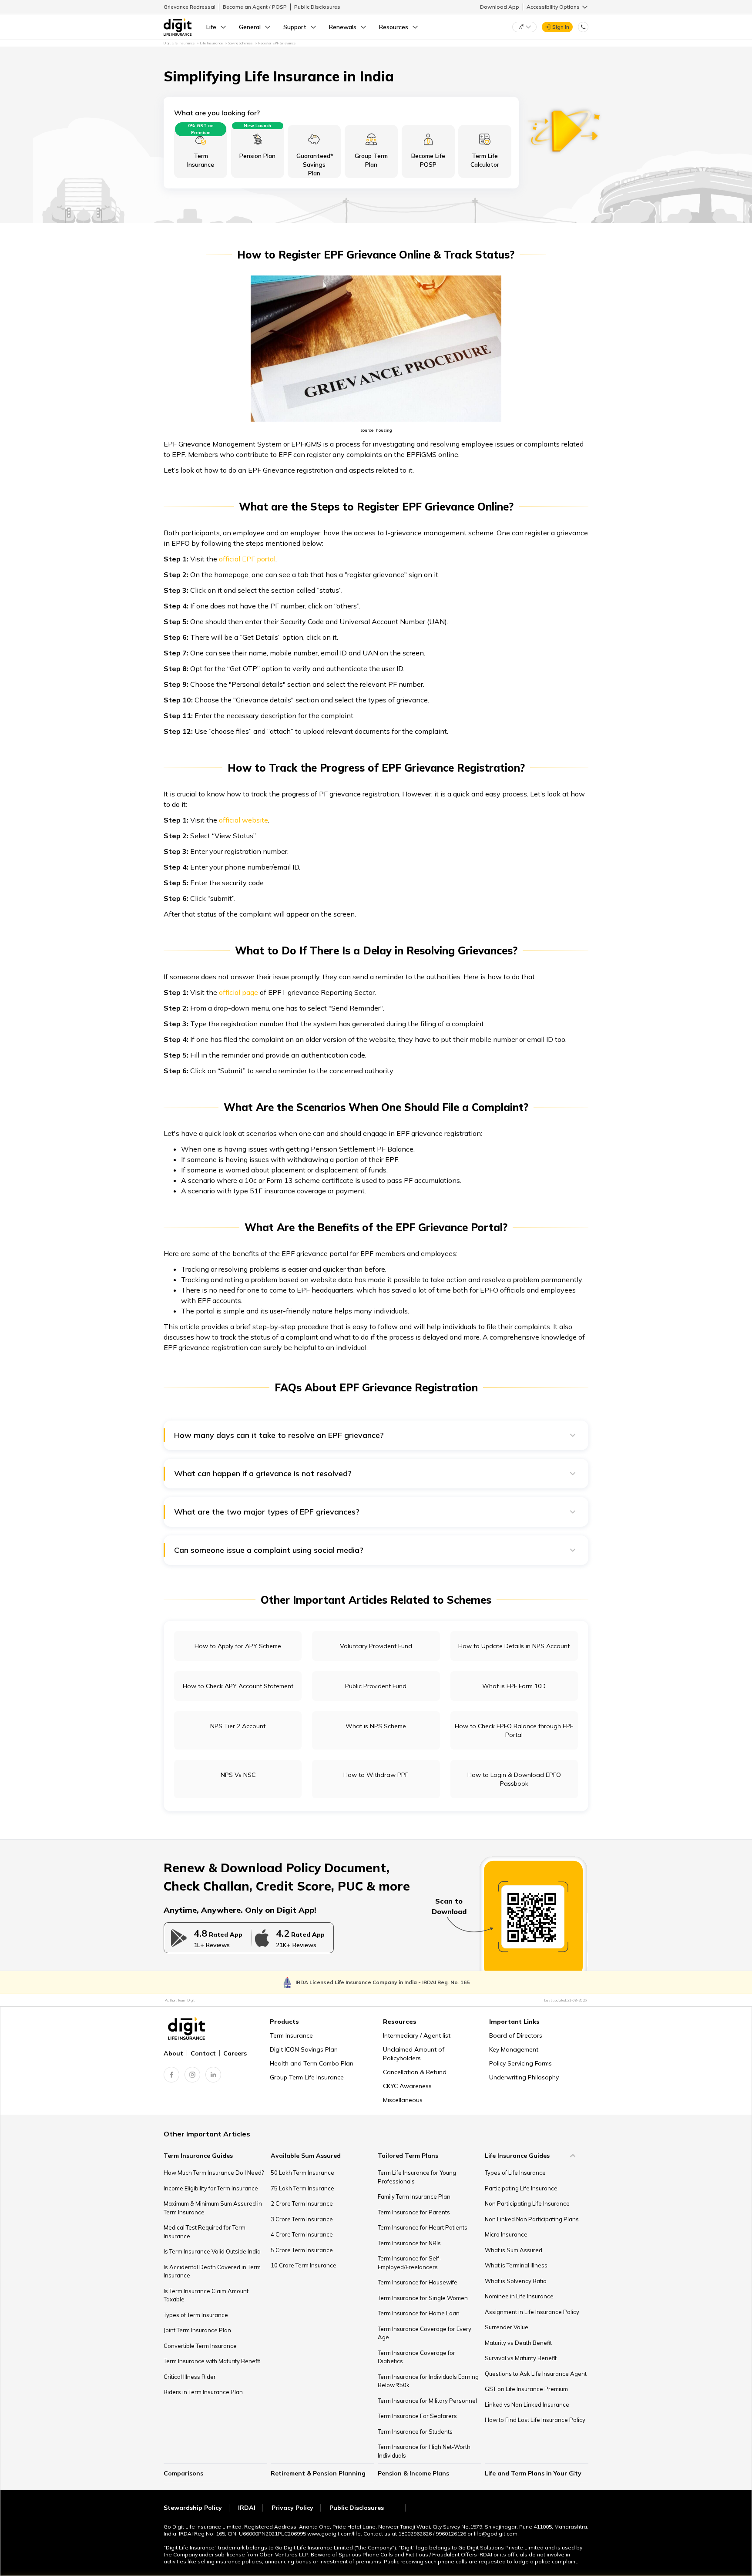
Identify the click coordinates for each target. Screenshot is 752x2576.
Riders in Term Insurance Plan (203, 2392)
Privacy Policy (292, 2508)
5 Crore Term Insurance (302, 2250)
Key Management (514, 2049)
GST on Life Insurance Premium (526, 2389)
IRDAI (247, 2508)
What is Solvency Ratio (516, 2281)
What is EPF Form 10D (514, 1686)
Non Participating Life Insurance (527, 2203)
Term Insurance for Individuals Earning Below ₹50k (428, 2381)
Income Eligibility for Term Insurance (211, 2188)
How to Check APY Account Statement (238, 1686)
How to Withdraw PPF (376, 1775)
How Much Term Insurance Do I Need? (214, 2173)
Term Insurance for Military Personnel (427, 2401)
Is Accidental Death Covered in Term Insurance (212, 2271)
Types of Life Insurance (515, 2173)
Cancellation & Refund (415, 2072)
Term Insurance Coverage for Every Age (425, 2333)
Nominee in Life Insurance (519, 2296)
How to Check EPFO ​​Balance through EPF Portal (514, 1730)
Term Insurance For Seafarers (417, 2416)
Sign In (561, 27)
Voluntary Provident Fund (376, 1646)
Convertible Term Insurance (200, 2346)
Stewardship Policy (193, 2508)
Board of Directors (516, 2035)
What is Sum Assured (514, 2250)
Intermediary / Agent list (417, 2035)
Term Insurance (291, 2035)
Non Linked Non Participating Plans (532, 2219)
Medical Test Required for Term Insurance (205, 2232)
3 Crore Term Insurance (302, 2219)
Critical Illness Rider (190, 2377)
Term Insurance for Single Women (423, 2298)
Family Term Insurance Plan (414, 2196)
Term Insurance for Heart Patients (423, 2227)
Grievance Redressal (190, 7)
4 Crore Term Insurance (302, 2234)
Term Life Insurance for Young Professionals (417, 2177)
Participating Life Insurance (521, 2188)
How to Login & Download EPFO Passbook (514, 1779)
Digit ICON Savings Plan (304, 2049)
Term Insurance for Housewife (418, 2282)
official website (243, 820)
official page (238, 992)
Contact (203, 2053)
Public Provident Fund (376, 1686)
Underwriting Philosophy (524, 2077)
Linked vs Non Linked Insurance (527, 2405)
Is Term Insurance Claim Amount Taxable (206, 2295)
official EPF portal (247, 559)
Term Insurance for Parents (414, 2212)
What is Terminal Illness (516, 2265)
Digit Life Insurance (179, 43)
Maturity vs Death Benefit (518, 2343)
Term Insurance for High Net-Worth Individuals (424, 2451)
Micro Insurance (506, 2234)
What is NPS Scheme (376, 1726)
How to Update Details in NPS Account (514, 1646)
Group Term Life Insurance (307, 2077)
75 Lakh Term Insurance (302, 2188)
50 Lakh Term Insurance (302, 2173)
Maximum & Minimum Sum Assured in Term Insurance (213, 2208)
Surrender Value (507, 2327)
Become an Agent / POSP (255, 7)
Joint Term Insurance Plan (197, 2330)
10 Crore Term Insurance (304, 2265)
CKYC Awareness (407, 2086)
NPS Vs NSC (238, 1775)
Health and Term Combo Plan (312, 2063)
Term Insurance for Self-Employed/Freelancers (410, 2263)
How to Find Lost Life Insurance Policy (535, 2420)
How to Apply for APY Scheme (238, 1646)
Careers (235, 2053)
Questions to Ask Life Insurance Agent (536, 2374)
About (173, 2053)
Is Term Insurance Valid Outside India (212, 2251)
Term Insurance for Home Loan (419, 2313)
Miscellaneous (403, 2100)
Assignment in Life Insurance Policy (532, 2312)
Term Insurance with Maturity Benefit (212, 2361)
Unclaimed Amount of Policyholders (414, 2054)
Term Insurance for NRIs (409, 2243)
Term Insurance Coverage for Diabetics (416, 2357)
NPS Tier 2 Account (238, 1726)
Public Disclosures (317, 7)
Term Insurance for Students (415, 2432)
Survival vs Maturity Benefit (521, 2358)
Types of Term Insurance (196, 2315)
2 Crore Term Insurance (302, 2203)
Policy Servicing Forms (520, 2063)
